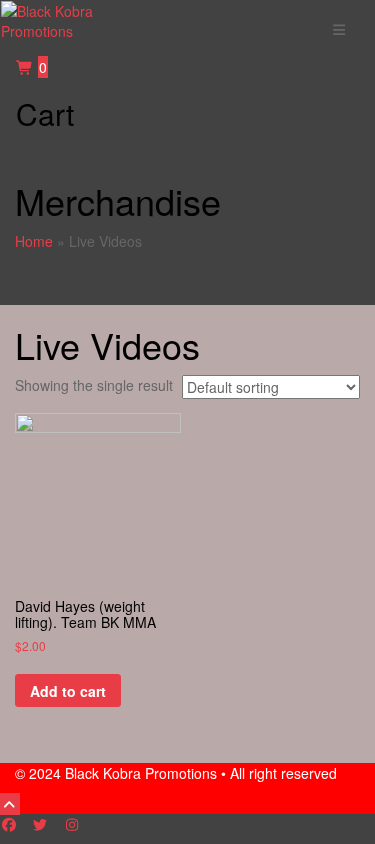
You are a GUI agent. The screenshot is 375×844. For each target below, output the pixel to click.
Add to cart (68, 691)
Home (34, 241)
